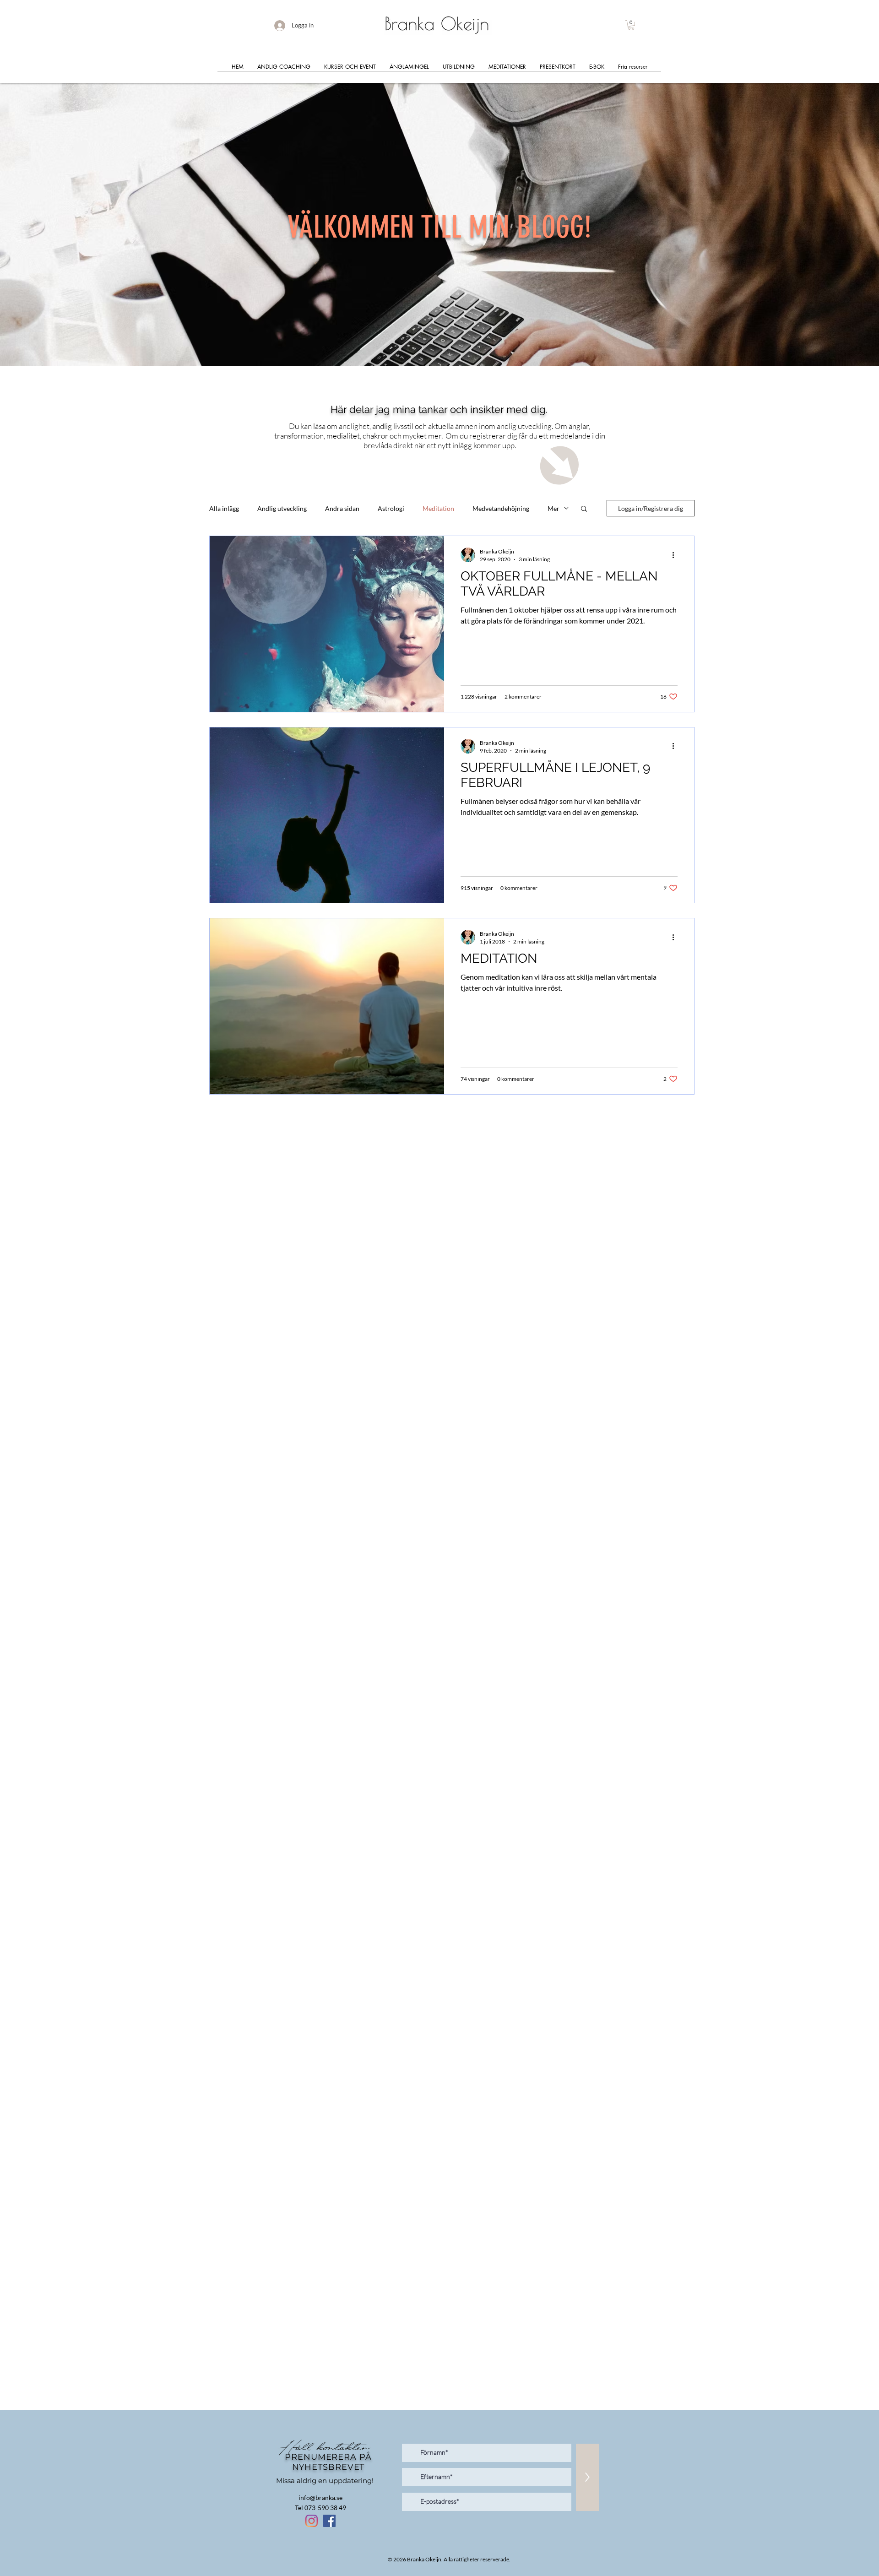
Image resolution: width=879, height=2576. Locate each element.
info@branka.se (320, 2497)
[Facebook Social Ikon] (329, 2521)
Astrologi (391, 508)
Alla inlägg (224, 508)
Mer (553, 508)
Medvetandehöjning (501, 508)
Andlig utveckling (282, 508)
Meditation (438, 508)
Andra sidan (342, 508)
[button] (631, 25)
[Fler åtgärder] (676, 555)
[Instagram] (312, 2521)
